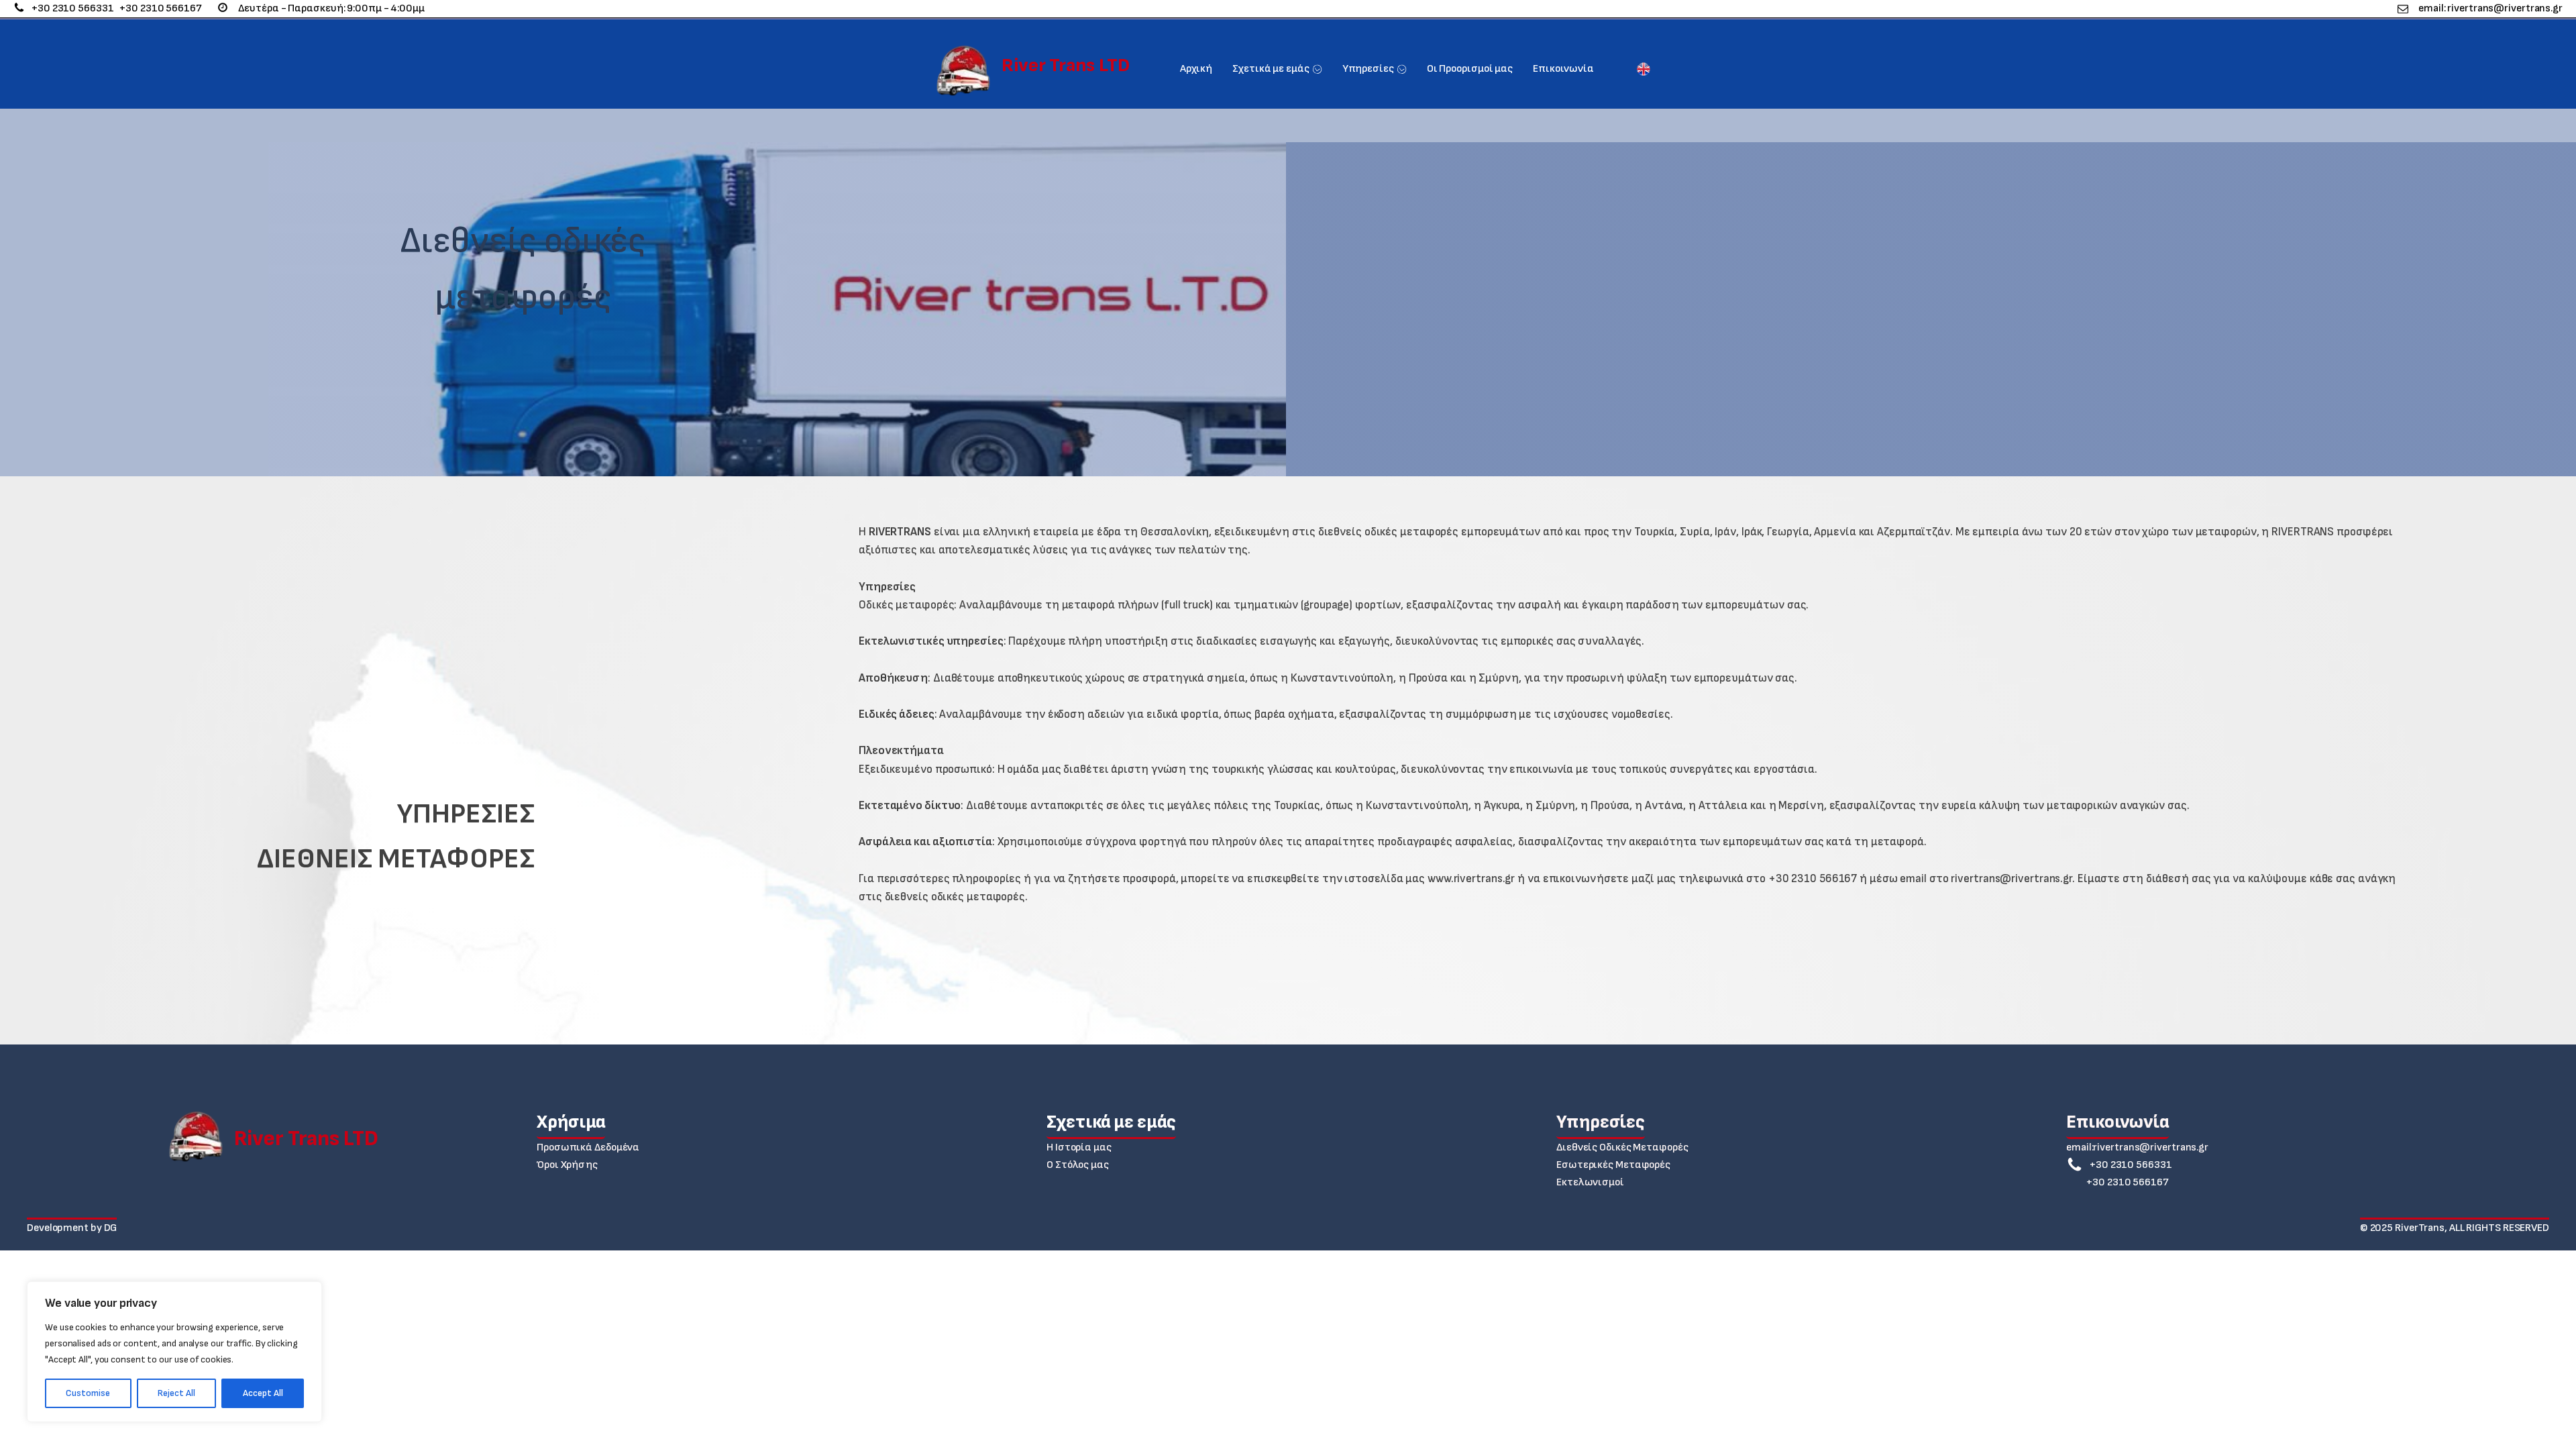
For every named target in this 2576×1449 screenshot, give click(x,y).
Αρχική (1196, 69)
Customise (88, 1393)
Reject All (176, 1393)
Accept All (263, 1393)
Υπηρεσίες (1368, 69)
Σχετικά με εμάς (1271, 69)
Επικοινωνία (1563, 69)
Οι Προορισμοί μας (1470, 69)
